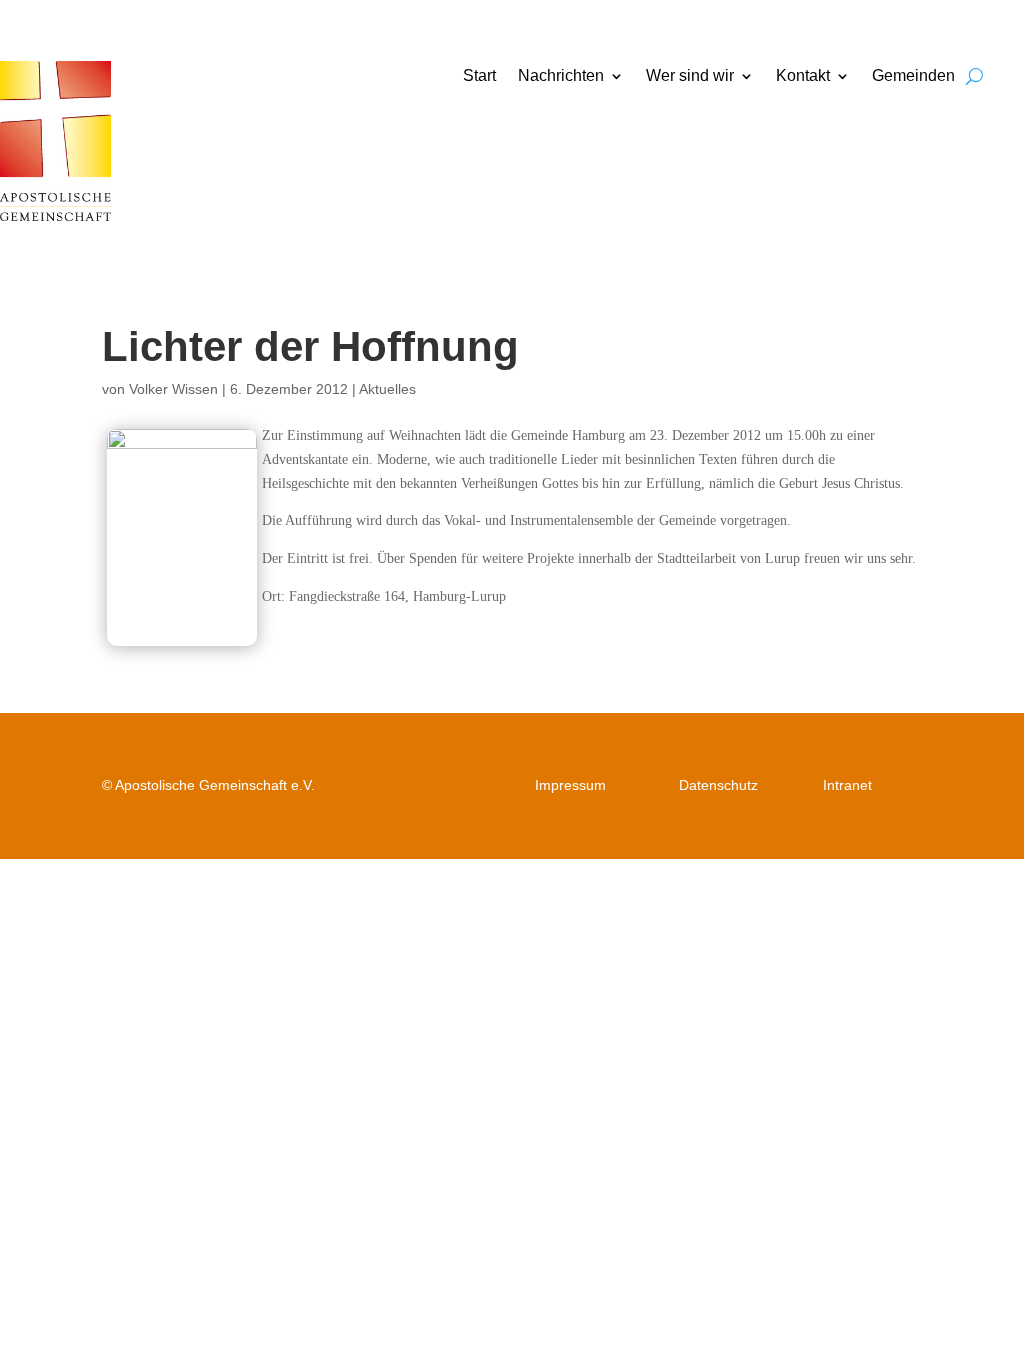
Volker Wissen (173, 389)
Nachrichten (561, 76)
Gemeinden (913, 76)
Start (479, 76)
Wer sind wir (690, 76)
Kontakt (803, 76)
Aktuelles (387, 389)
